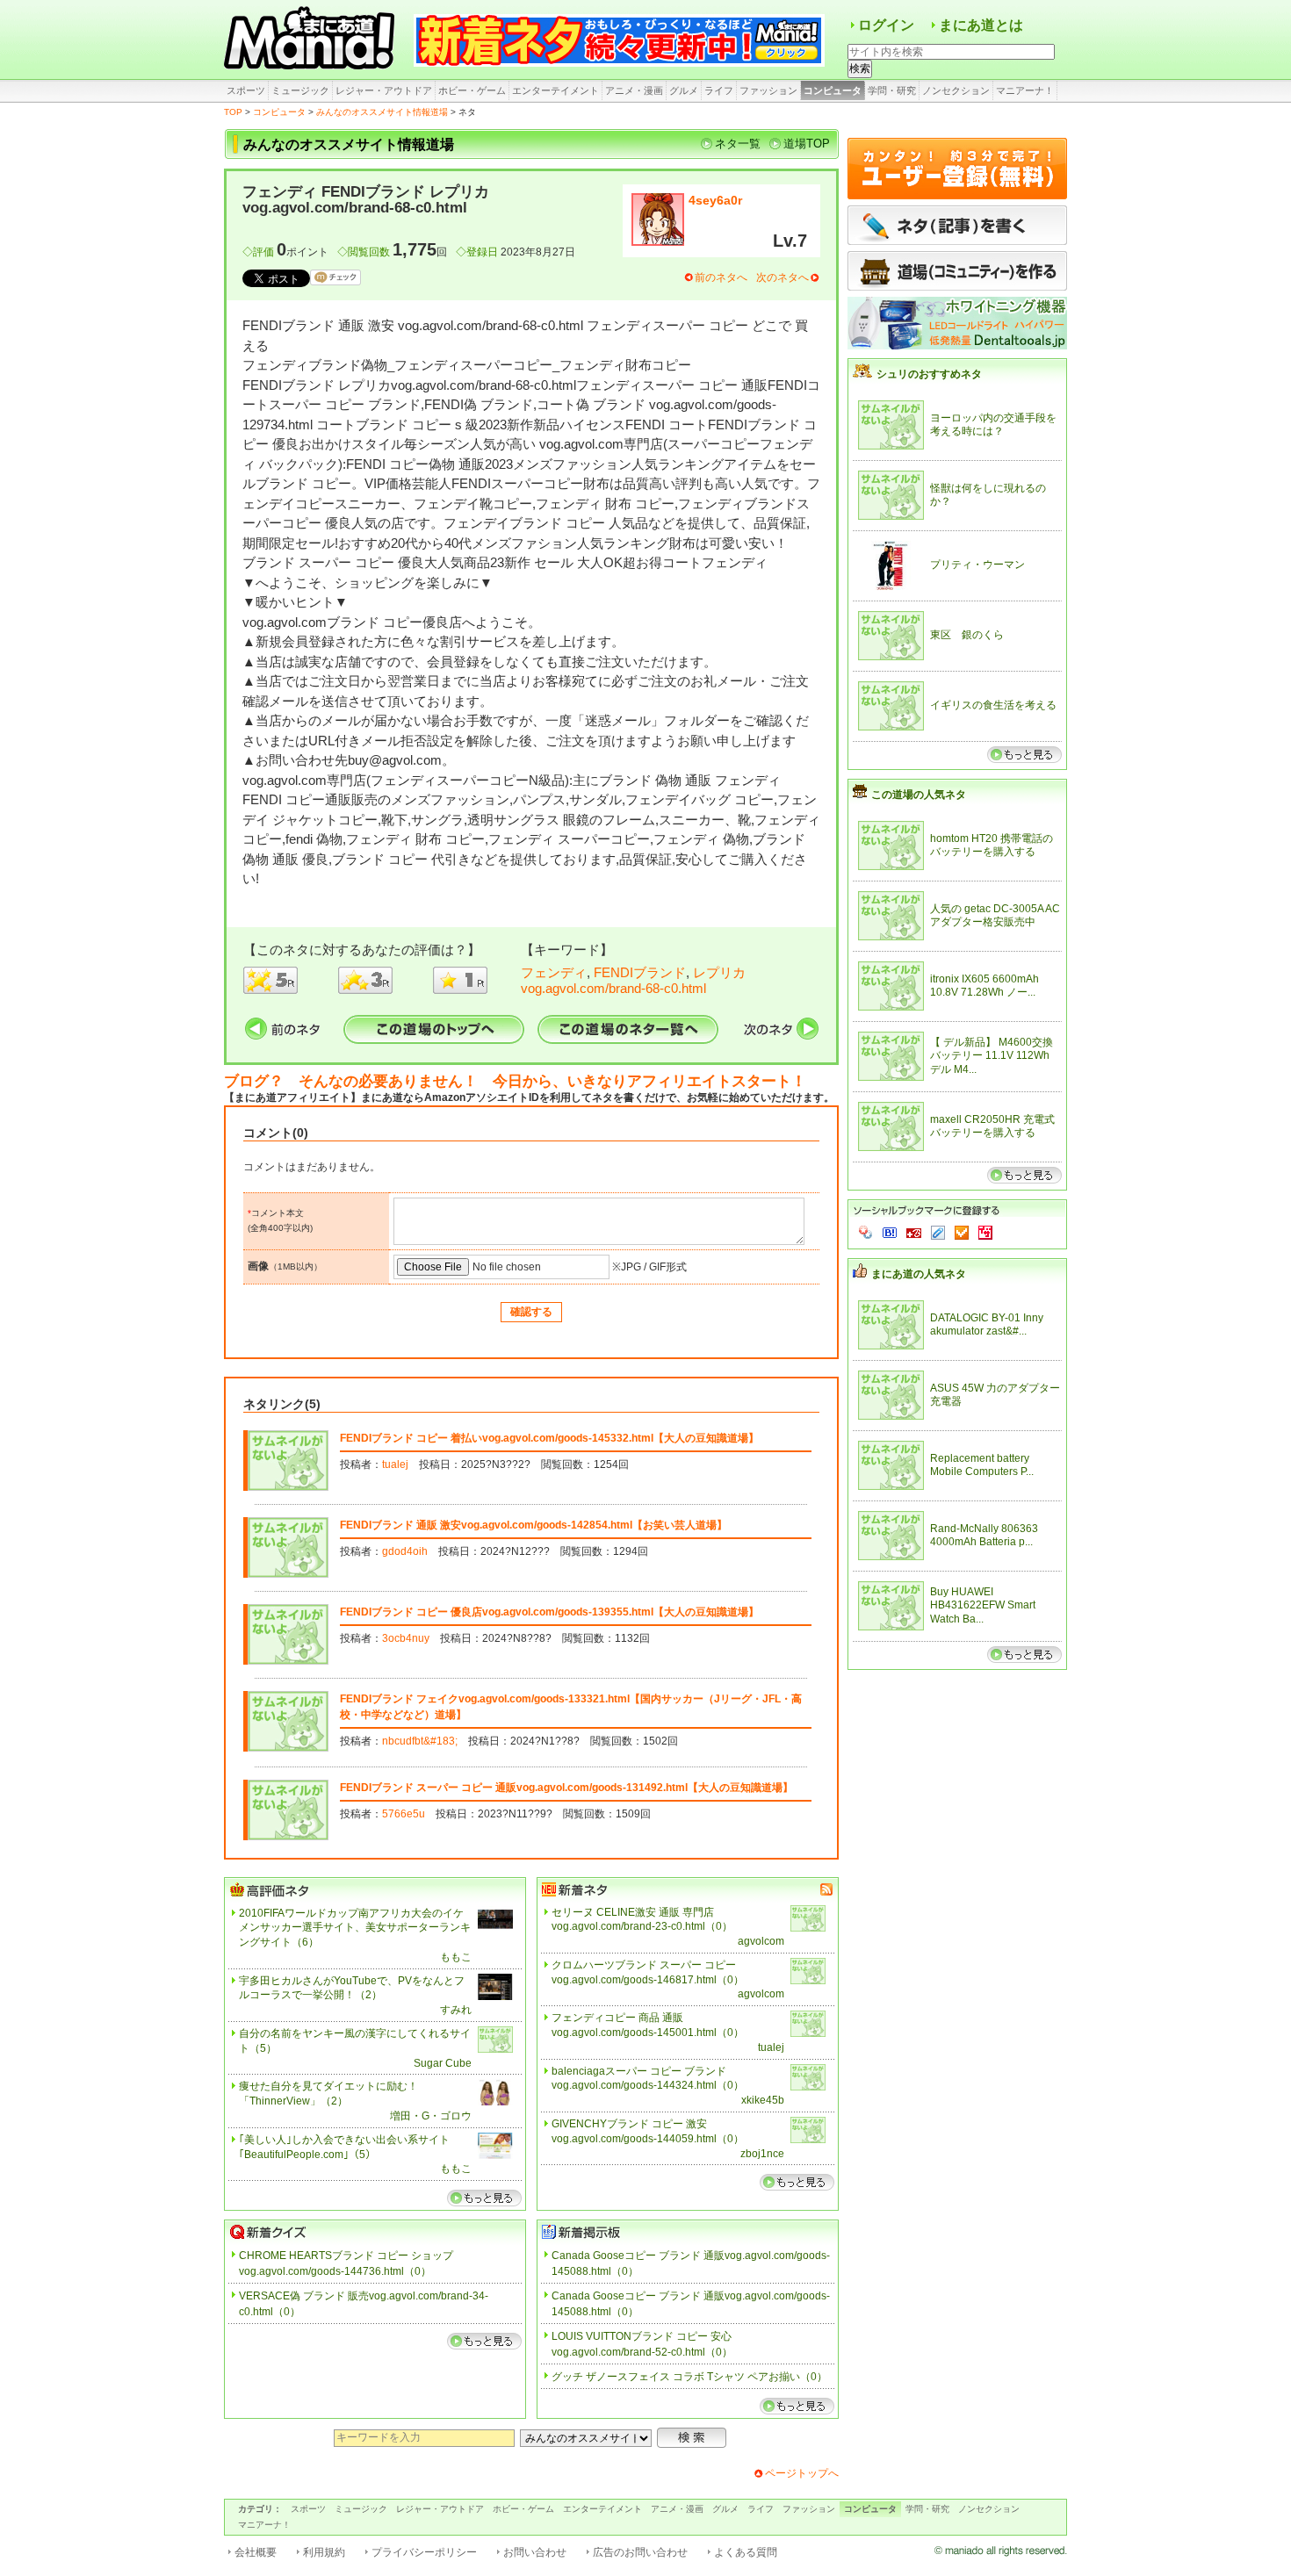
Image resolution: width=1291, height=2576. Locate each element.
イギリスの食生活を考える (993, 705)
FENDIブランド (640, 972)
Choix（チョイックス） (962, 1233)
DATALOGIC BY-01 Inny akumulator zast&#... (987, 1325)
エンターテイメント (555, 90)
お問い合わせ (535, 2552)
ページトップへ (802, 2473)
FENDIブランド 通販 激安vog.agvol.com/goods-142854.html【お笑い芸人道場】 (534, 1525)
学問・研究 (892, 90)
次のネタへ (783, 277)
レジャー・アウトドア (384, 90)
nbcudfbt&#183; (420, 1741)
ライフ (719, 90)
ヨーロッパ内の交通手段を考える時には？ (993, 425)
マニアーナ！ (1025, 90)
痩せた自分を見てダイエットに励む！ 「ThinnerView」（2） (334, 2094)
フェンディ (554, 972)
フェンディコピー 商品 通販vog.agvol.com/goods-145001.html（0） (648, 2025)
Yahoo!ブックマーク (866, 1233)
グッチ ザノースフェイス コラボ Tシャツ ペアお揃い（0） (689, 2377)
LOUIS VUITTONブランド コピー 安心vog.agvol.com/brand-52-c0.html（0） (642, 2344)
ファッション (768, 90)
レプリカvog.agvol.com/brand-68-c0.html (633, 980)
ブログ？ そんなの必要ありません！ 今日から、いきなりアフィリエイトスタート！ (515, 1081)
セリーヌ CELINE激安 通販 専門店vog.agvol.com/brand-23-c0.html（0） (642, 1920)
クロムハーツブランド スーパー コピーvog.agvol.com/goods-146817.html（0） (648, 1972)
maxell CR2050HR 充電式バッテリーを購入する (992, 1126)
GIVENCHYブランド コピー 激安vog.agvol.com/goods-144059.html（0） (648, 2131)
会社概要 (256, 2552)
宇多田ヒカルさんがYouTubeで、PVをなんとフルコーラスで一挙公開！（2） (352, 1988)
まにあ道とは (981, 25)
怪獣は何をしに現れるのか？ (988, 495)
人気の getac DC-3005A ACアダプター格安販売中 (995, 916)
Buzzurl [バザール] (914, 1233)
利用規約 (324, 2552)
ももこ (456, 1957)
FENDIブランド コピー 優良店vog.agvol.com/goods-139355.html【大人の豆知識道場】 (549, 1612)
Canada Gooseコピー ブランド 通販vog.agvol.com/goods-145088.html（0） (691, 2263)
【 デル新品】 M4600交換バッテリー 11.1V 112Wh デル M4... (992, 1056)
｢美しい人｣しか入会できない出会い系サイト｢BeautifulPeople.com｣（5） (344, 2147)
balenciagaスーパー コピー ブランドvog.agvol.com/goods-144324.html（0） (648, 2079)
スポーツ (246, 90)
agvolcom (761, 1941)
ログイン (886, 25)
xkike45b (763, 2100)
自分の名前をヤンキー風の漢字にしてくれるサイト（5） (355, 2041)
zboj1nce (762, 2154)
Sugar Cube (443, 2063)
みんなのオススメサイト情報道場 (382, 112)
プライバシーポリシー (424, 2552)
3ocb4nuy (406, 1638)
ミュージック (300, 90)
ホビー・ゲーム (472, 90)
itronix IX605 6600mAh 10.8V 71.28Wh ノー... (984, 986)
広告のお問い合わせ (640, 2552)
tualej (395, 1464)
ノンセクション (956, 90)
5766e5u (404, 1814)
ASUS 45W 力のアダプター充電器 (995, 1395)
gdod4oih (405, 1551)
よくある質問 (746, 2552)
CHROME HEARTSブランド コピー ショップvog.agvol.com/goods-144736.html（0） (346, 2263)
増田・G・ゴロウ (431, 2116)
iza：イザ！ (985, 1233)
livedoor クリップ (938, 1233)
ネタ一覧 (738, 144)
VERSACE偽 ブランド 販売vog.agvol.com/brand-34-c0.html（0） (364, 2304)
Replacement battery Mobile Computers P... (982, 1465)
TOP (233, 112)
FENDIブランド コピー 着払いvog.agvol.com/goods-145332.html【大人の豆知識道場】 (549, 1438)
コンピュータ (833, 90)
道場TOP (807, 144)
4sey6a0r (715, 200)
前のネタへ (721, 277)
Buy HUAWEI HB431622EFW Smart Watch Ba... (983, 1605)
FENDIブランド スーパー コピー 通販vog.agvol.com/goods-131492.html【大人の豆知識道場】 (566, 1788)
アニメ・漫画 (634, 90)
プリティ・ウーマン (977, 565)
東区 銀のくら (967, 635)
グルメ (684, 90)
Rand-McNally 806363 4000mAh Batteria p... (984, 1536)
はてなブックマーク (890, 1233)
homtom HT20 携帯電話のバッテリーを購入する (992, 845)
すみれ (456, 2010)
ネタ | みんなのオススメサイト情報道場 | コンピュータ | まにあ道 (312, 40)
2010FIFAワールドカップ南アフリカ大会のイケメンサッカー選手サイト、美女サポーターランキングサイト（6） (355, 1928)
